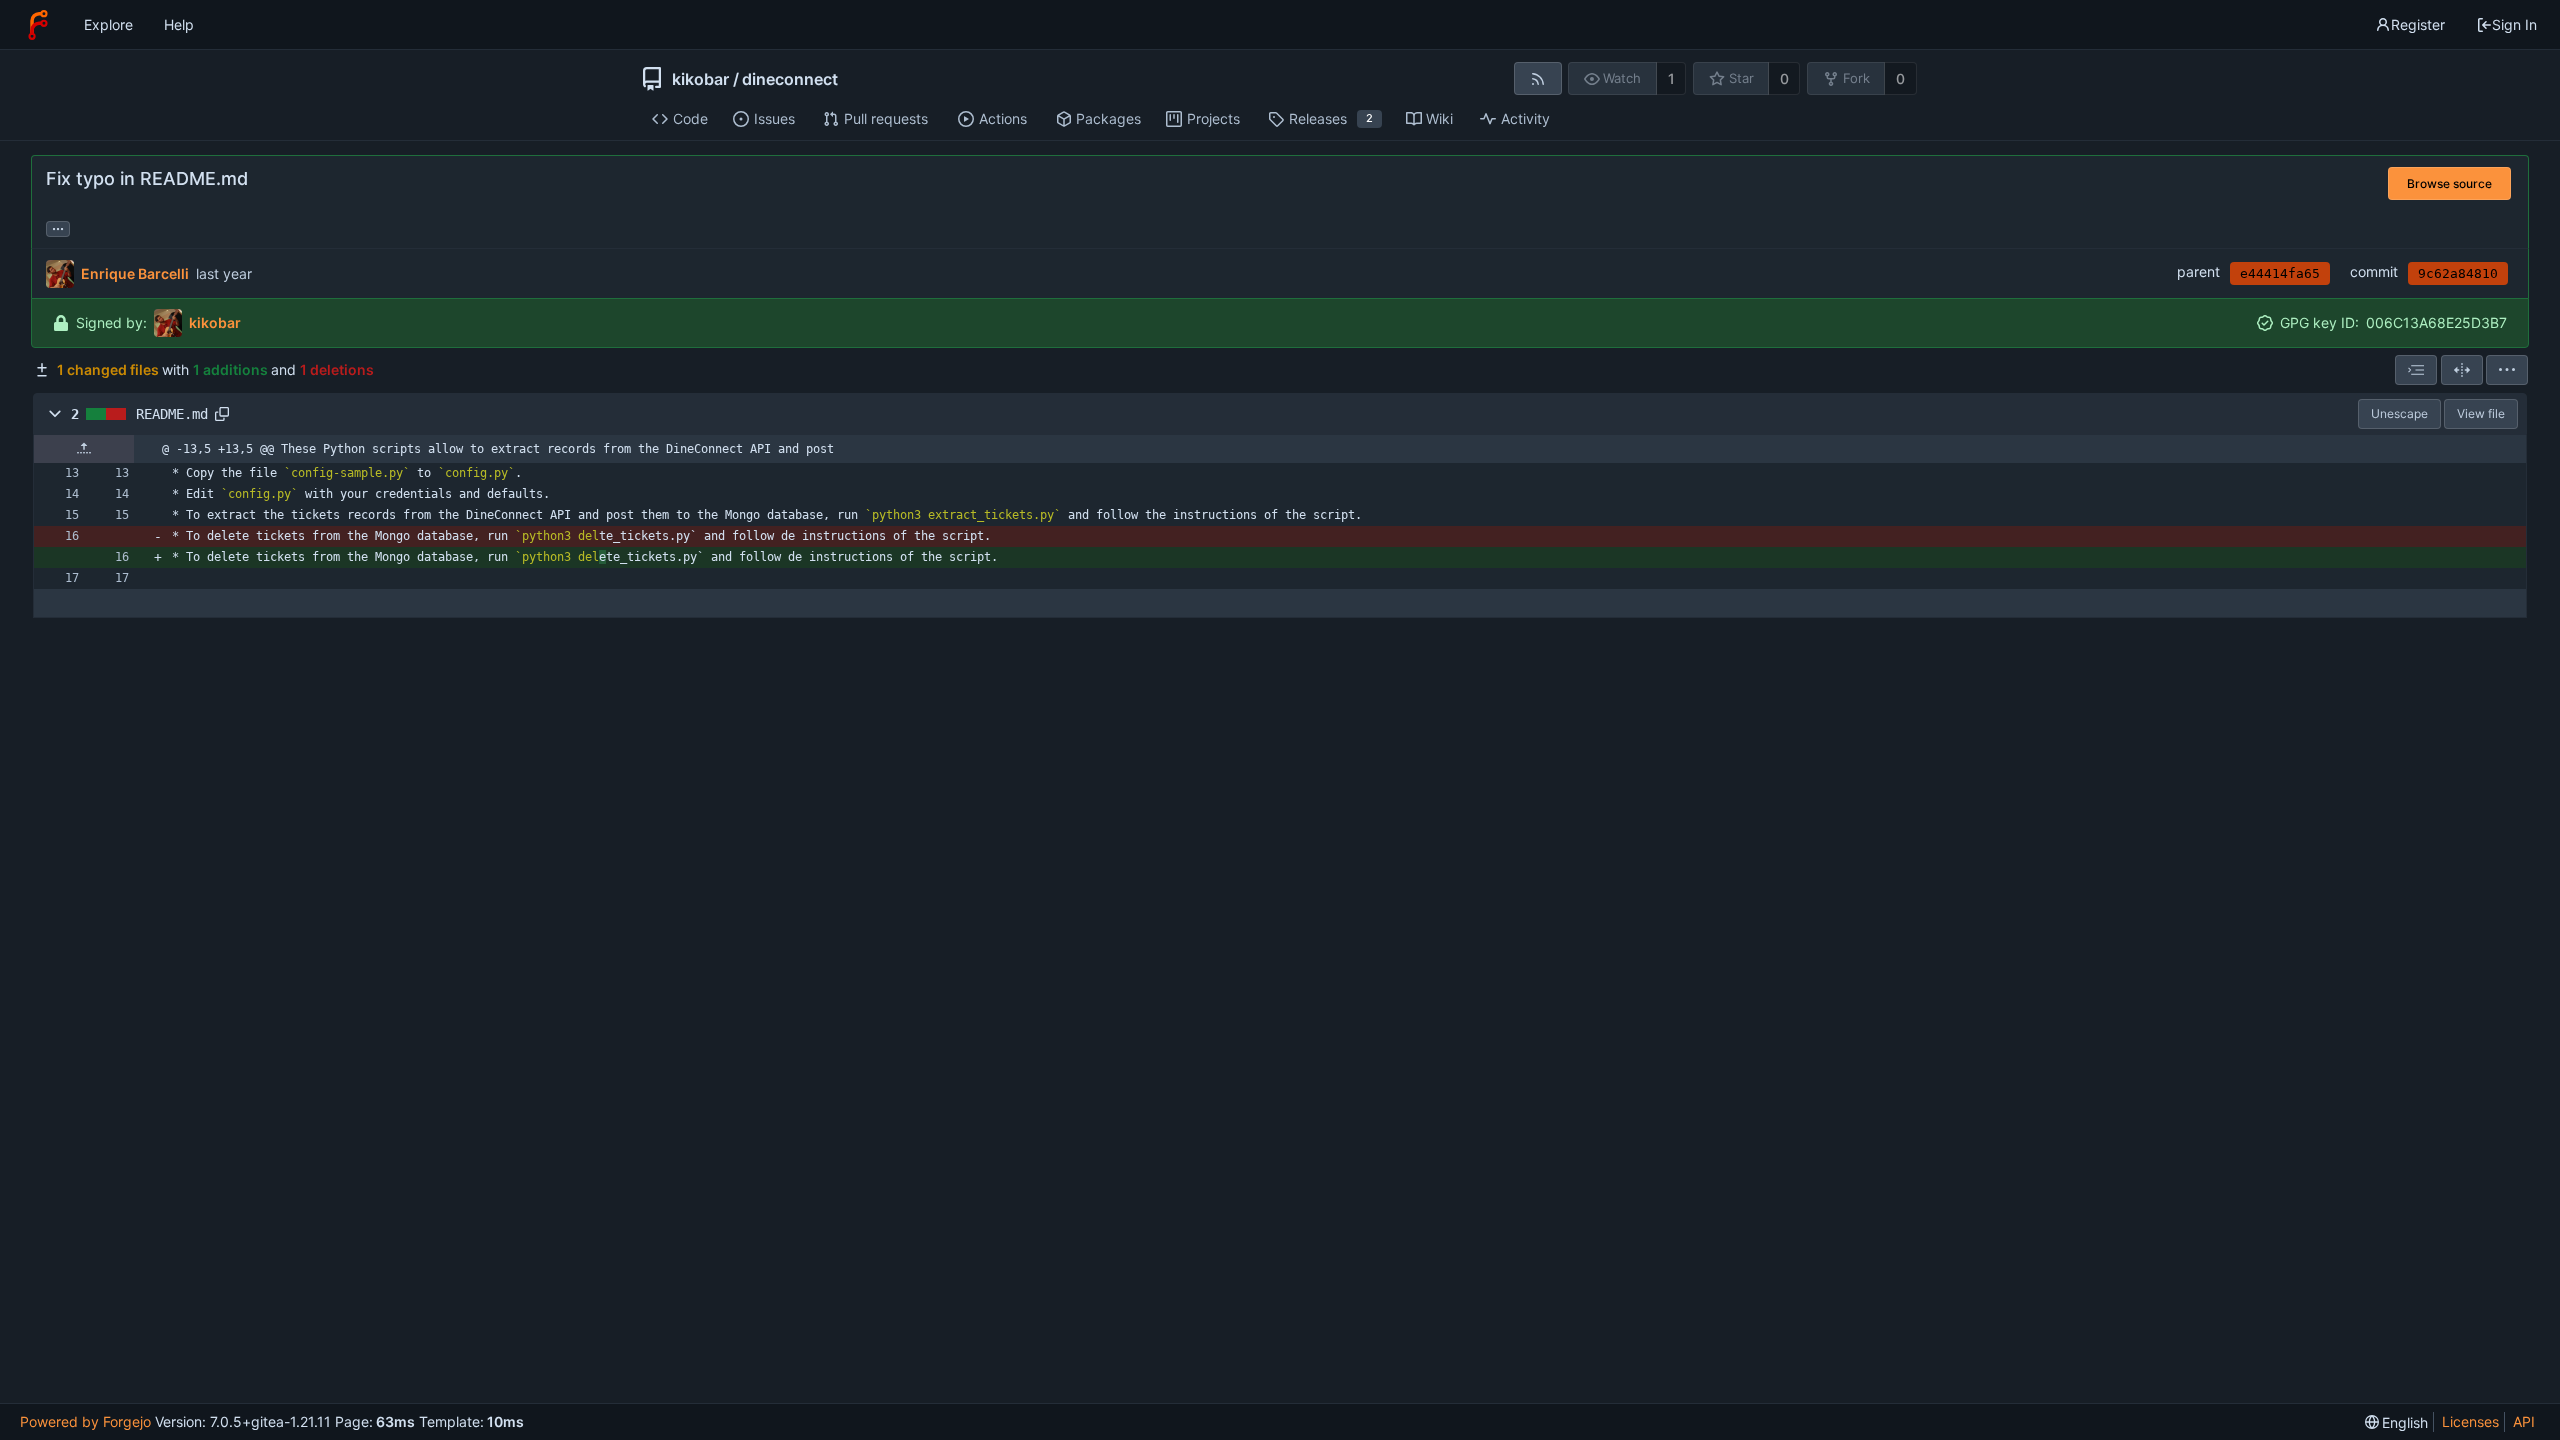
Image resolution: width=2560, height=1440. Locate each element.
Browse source (2449, 183)
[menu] (2507, 370)
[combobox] (2416, 370)
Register (2418, 24)
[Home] (38, 25)
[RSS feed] (1537, 78)
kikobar (700, 79)
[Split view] (2462, 370)
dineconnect (790, 79)
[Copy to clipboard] (222, 414)
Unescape (2399, 413)
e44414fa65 (2280, 273)
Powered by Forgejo (85, 1421)
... (58, 227)
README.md (172, 414)
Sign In (2514, 24)
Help (179, 24)
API (2524, 1421)
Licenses (2470, 1421)
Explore (108, 24)
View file (2481, 413)
